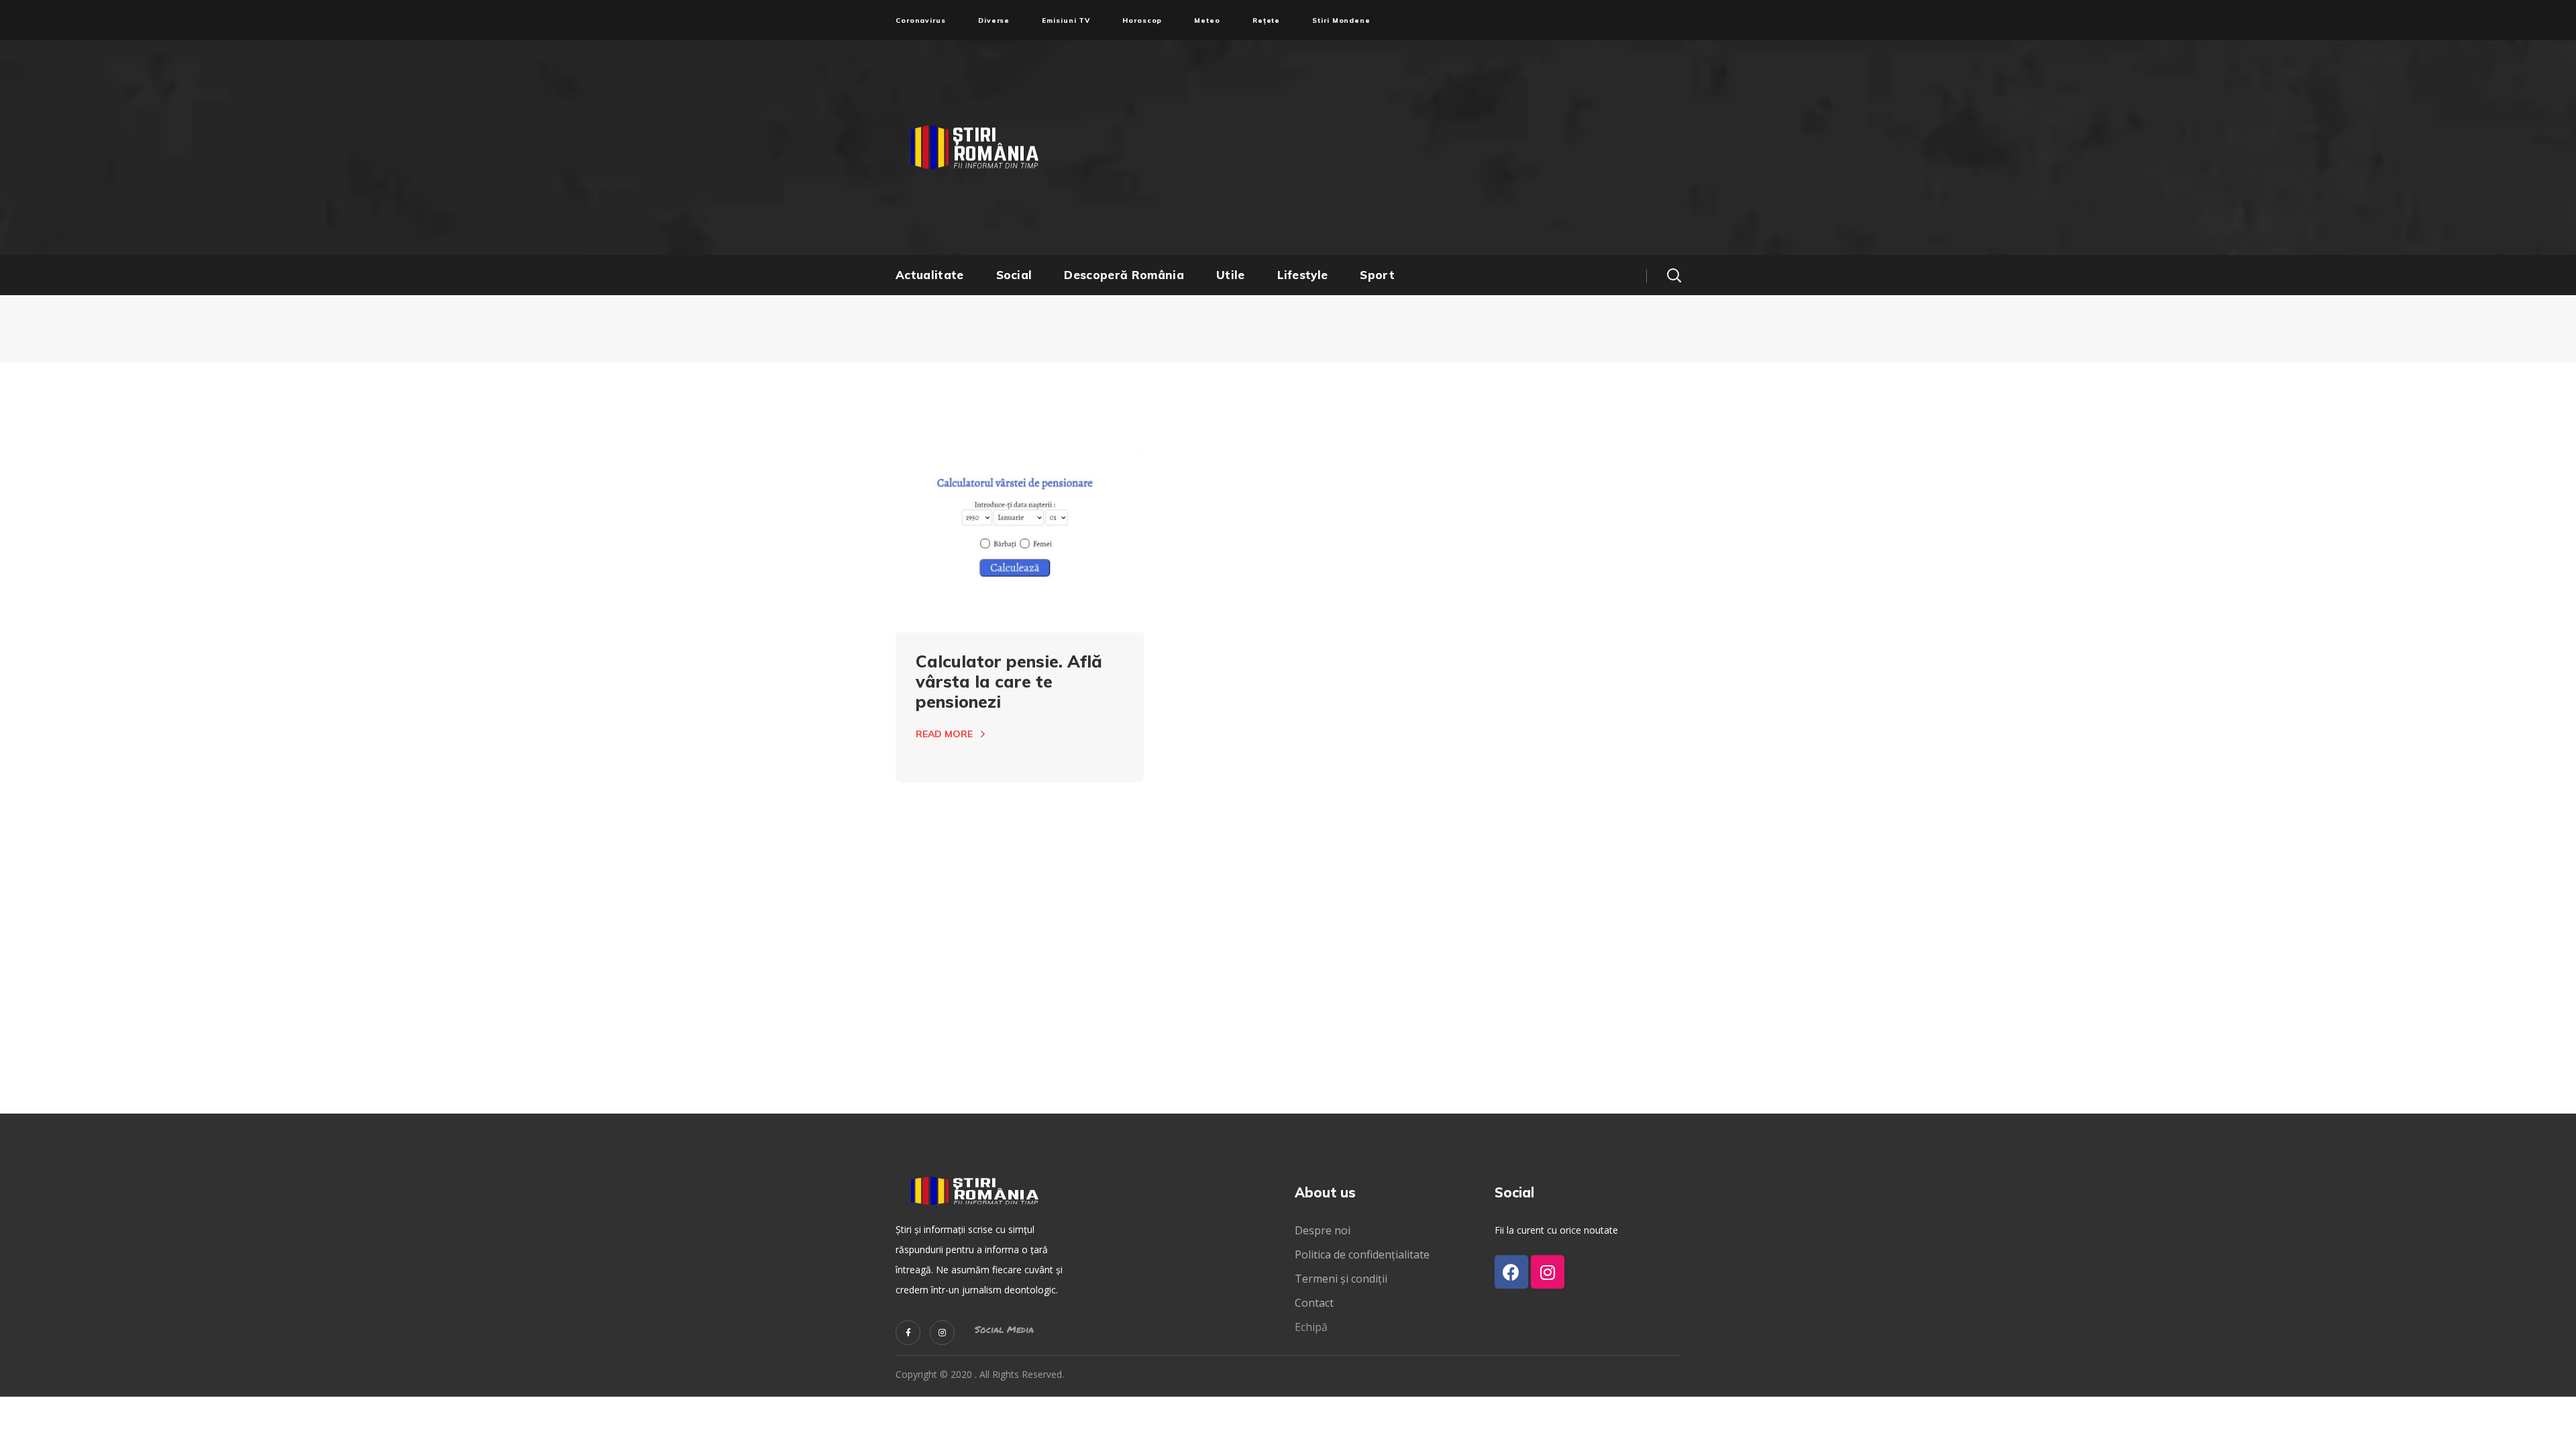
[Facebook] (1511, 1272)
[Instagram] (942, 1333)
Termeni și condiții (1341, 1279)
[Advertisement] (1419, 148)
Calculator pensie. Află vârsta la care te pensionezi (1009, 681)
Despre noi (1323, 1230)
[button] (1674, 275)
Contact (1316, 1303)
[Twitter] (908, 1333)
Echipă (1311, 1327)
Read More (944, 734)
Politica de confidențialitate (1362, 1254)
